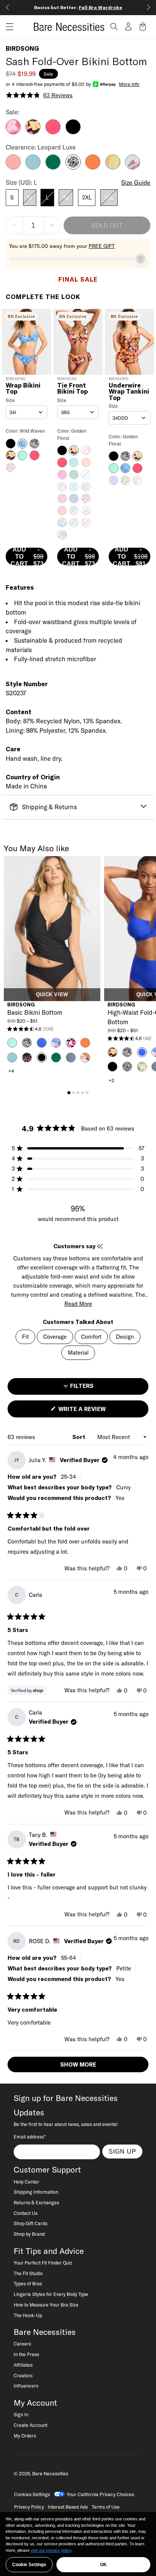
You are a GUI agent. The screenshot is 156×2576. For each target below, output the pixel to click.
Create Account (30, 2425)
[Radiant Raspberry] (53, 132)
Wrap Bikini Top (23, 389)
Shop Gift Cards (30, 2223)
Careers (22, 2344)
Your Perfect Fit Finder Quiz (43, 2263)
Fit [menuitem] (25, 1337)
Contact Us (26, 2213)
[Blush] (13, 167)
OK (103, 2565)
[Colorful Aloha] (113, 167)
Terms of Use (106, 2507)
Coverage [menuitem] (55, 1337)
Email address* (30, 2137)
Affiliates (23, 2365)
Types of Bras (28, 2283)
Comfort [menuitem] (91, 1337)
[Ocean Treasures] (133, 167)
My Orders (25, 2436)
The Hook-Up (28, 2315)
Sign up (122, 2151)
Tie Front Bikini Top (73, 389)
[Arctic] (33, 167)
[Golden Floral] (33, 132)
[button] (7, 27)
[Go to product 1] (69, 1093)
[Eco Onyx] (73, 132)
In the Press (26, 2354)
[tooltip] (100, 1247)
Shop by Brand (29, 2234)
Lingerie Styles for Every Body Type (51, 2294)
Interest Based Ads (68, 2507)
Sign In (21, 2414)
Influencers (26, 2386)
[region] (78, 2544)
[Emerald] (53, 167)
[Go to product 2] (73, 1093)
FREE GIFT (102, 246)
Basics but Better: (78, 7)
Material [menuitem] (78, 1353)
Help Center (27, 2182)
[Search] (114, 26)
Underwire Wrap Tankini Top (129, 392)
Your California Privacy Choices (100, 2494)
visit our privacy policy (51, 2550)
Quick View (52, 995)
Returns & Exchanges (36, 2202)
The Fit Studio (28, 2273)
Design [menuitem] (125, 1337)
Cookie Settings (29, 2565)
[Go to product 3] (78, 1093)
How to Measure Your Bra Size (46, 2305)
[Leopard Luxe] (73, 167)
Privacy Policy (29, 2507)
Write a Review (95, 1411)
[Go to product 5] (87, 1093)
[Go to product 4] (83, 1093)
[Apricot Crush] (93, 167)
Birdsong (22, 48)
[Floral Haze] (13, 132)
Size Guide (136, 182)
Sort (80, 1437)
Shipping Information (36, 2192)
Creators (23, 2375)
